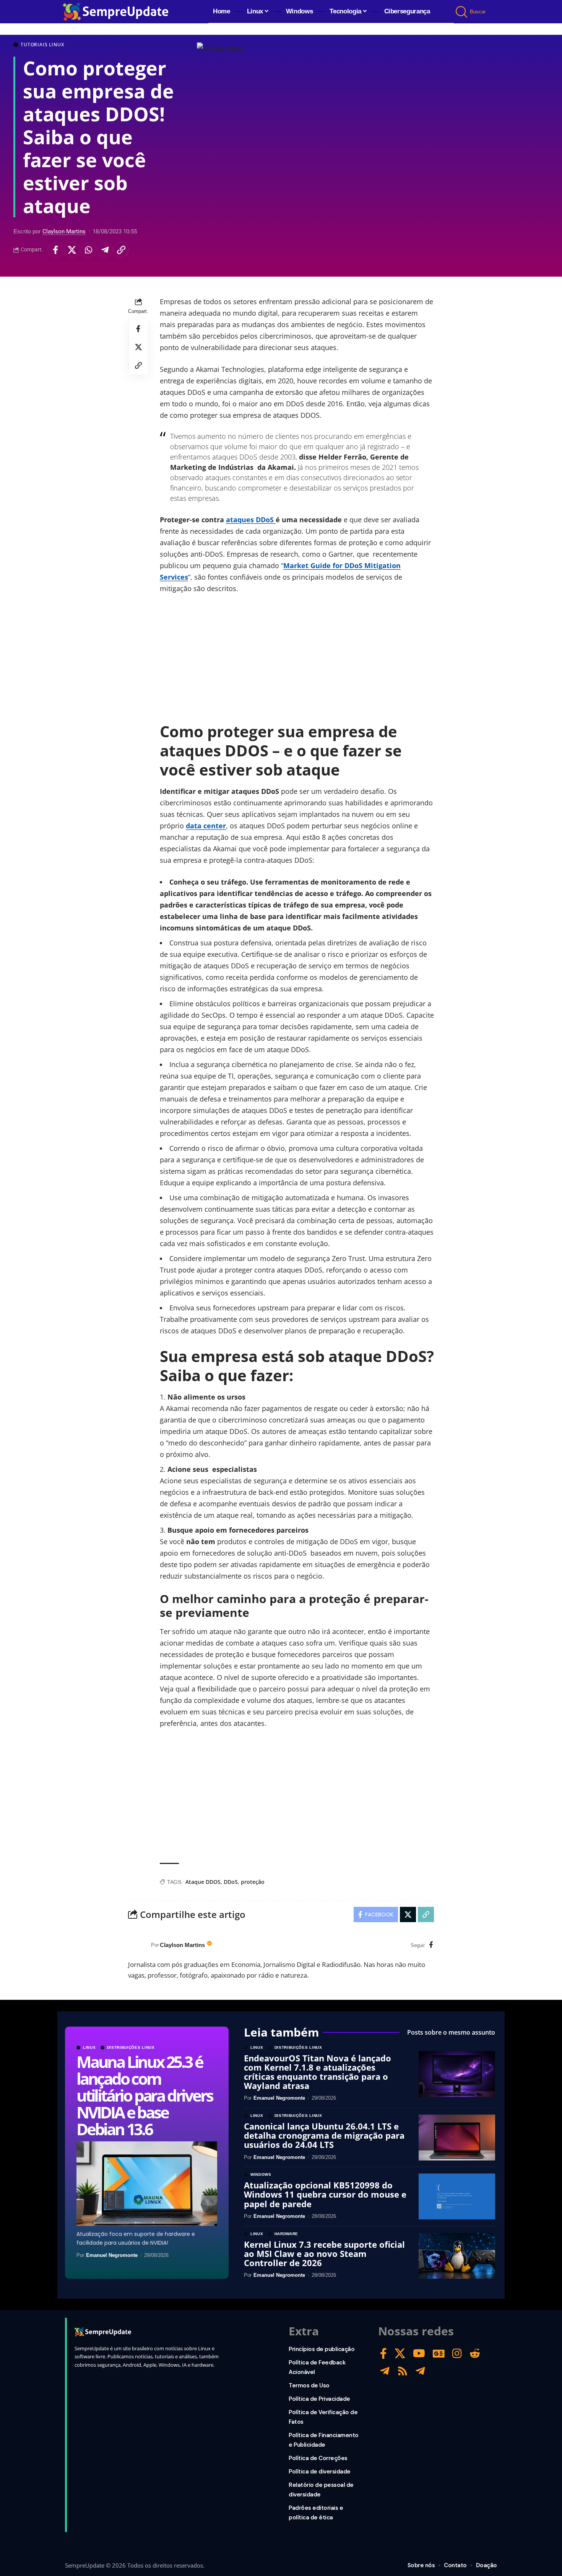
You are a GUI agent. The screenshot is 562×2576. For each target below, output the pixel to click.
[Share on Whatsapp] (88, 250)
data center (206, 826)
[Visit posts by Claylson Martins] (138, 1945)
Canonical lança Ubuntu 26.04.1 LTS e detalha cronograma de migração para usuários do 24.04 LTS (324, 2135)
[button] (462, 12)
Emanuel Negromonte (112, 2255)
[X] (400, 2354)
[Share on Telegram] (105, 250)
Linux (89, 2048)
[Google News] (439, 2354)
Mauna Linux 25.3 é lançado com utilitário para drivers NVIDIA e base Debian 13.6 (144, 2095)
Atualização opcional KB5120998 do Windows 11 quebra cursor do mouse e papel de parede (325, 2194)
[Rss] (403, 2371)
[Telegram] (385, 2371)
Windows (261, 2175)
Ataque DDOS (203, 1882)
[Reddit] (475, 2354)
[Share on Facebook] (55, 250)
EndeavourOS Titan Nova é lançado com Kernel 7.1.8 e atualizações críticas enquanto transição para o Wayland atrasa (318, 2072)
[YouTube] (419, 2354)
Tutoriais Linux (42, 45)
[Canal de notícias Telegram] (420, 2371)
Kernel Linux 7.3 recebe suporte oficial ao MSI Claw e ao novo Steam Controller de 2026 (324, 2253)
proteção (253, 1882)
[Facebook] (431, 1945)
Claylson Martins (64, 231)
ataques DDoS (251, 520)
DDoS (231, 1882)
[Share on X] (72, 250)
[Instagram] (457, 2354)
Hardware (287, 2234)
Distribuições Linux (131, 2048)
